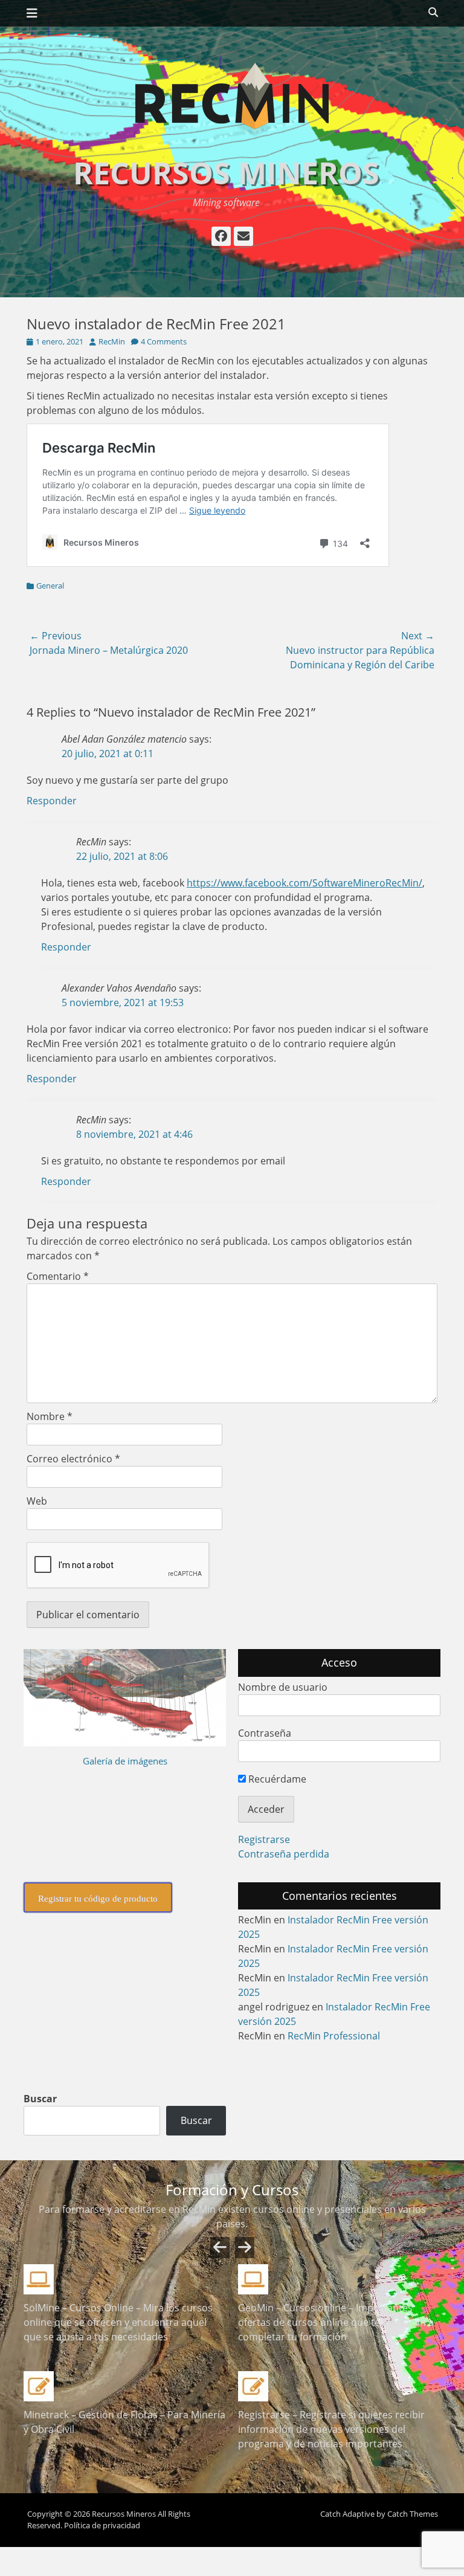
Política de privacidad (102, 2525)
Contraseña (265, 1733)
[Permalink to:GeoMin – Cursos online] (339, 2279)
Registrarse (264, 1839)
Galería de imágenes (125, 1761)
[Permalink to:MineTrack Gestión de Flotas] (125, 2386)
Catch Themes (413, 2514)
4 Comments (164, 341)
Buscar (40, 2099)
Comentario (58, 1276)
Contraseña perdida (284, 1854)
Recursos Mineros (226, 173)
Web (37, 1501)
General (50, 586)
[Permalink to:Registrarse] (339, 2386)
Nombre (50, 1416)
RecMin (112, 341)
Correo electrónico (73, 1459)
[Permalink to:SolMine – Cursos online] (125, 2279)
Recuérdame (276, 1779)
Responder (52, 801)
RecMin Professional (334, 2036)
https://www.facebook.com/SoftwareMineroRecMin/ (304, 883)
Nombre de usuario (283, 1687)
